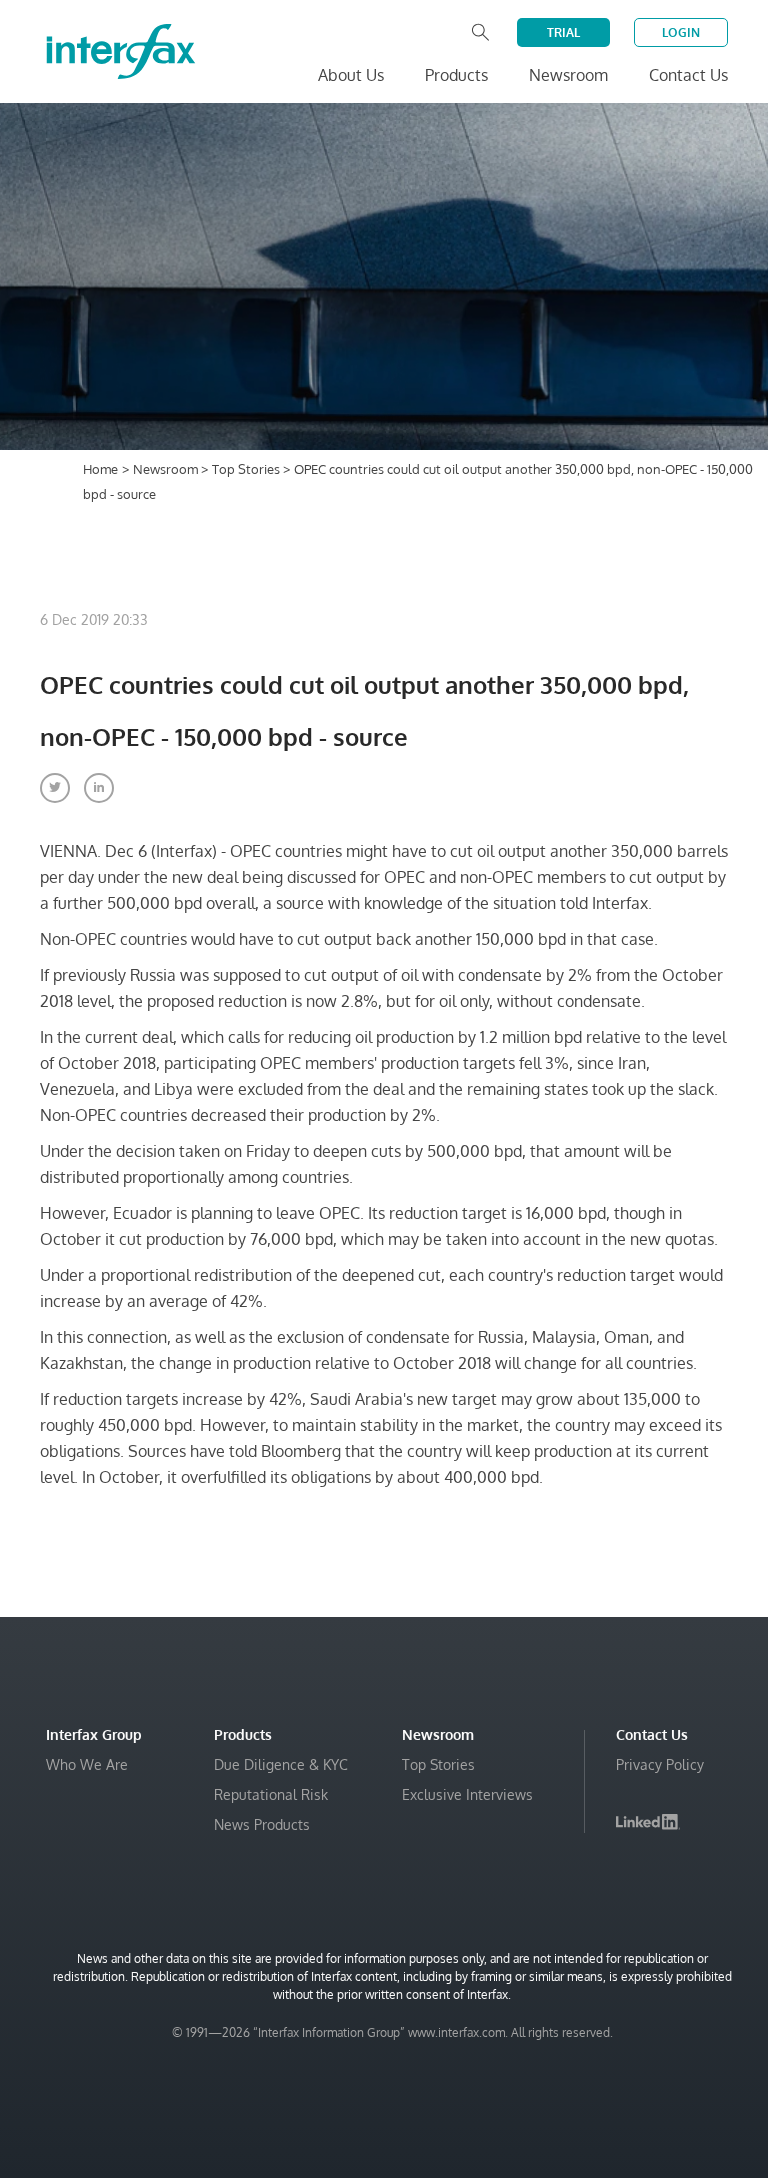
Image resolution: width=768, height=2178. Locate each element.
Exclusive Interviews (467, 1794)
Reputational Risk (271, 1794)
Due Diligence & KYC (281, 1764)
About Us (351, 75)
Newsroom (167, 469)
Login (681, 32)
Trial (563, 32)
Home (100, 469)
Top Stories (247, 469)
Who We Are (87, 1764)
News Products (262, 1824)
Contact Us (688, 75)
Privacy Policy (660, 1764)
